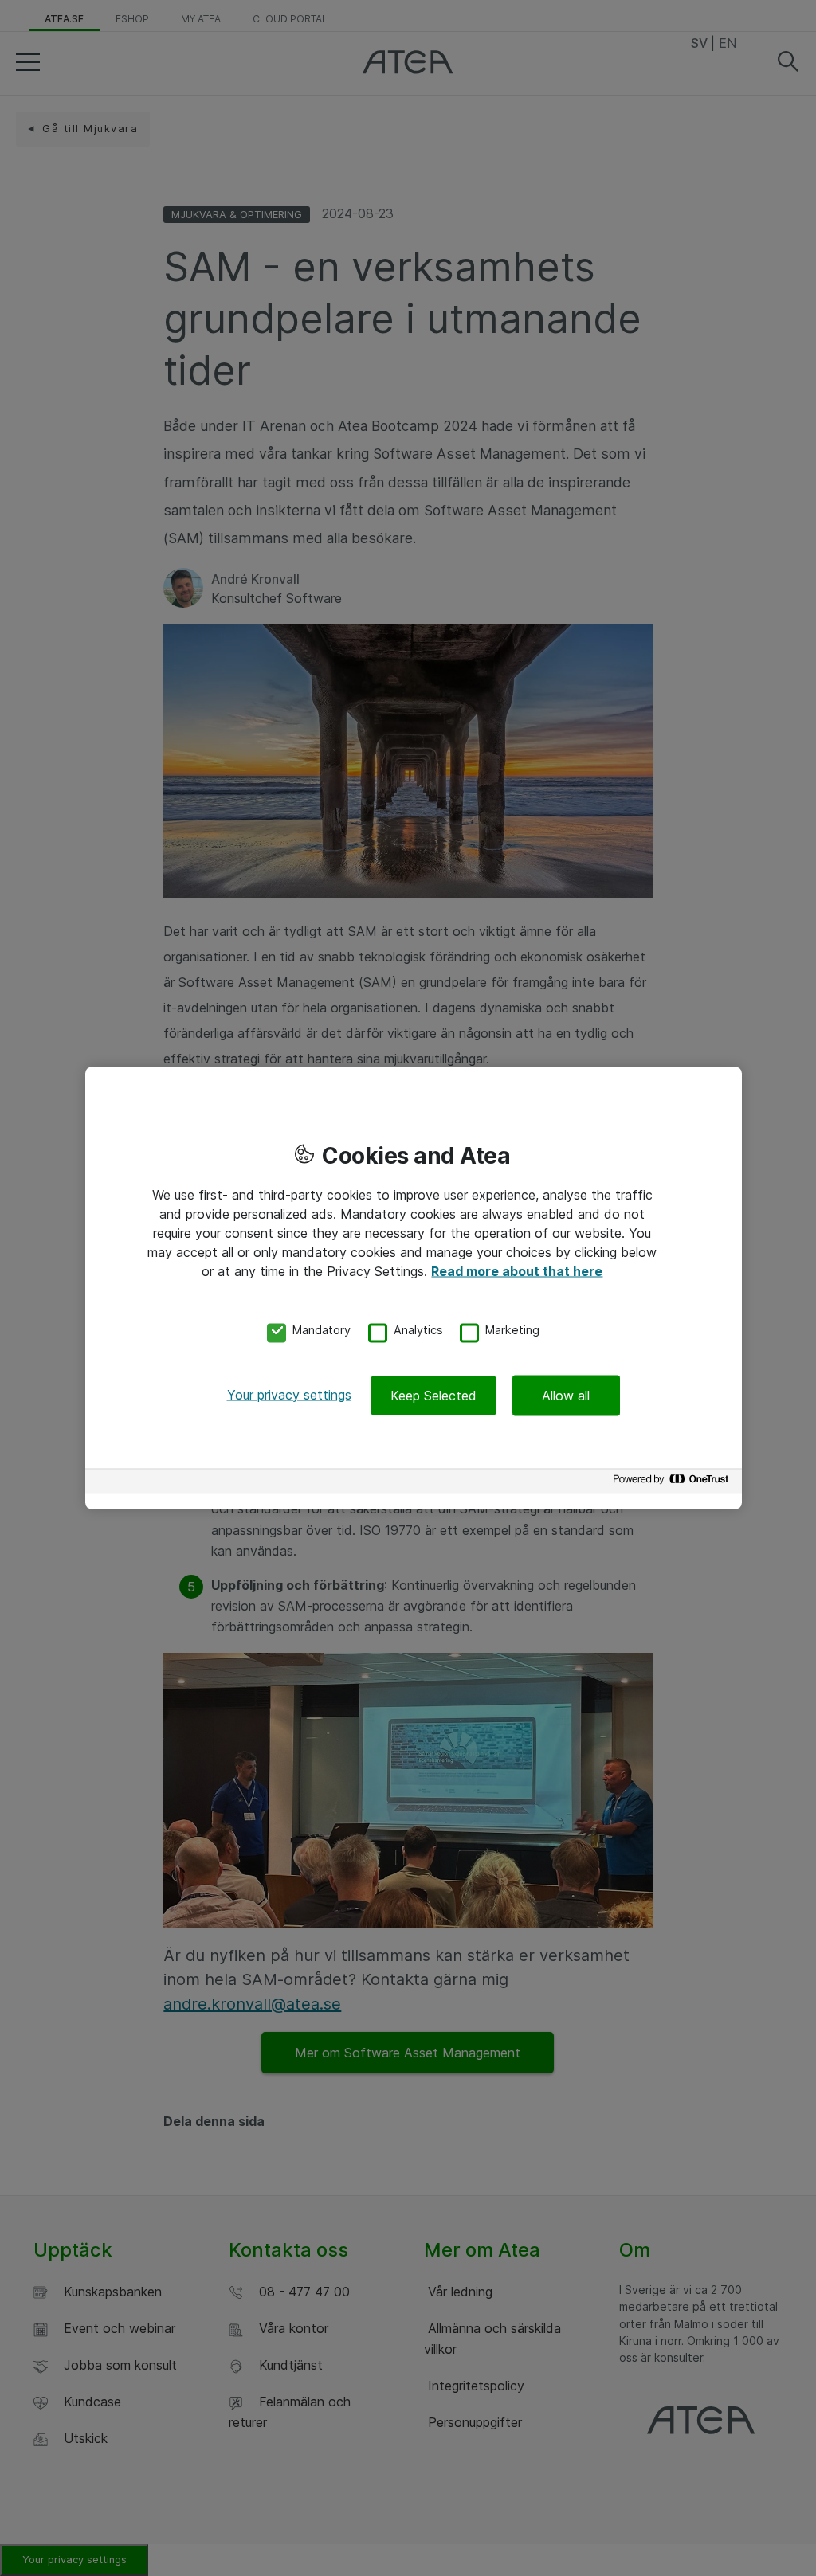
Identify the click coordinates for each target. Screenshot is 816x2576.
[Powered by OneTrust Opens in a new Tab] (673, 1483)
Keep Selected (433, 1395)
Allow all (566, 1395)
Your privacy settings (289, 1394)
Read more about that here (517, 1271)
